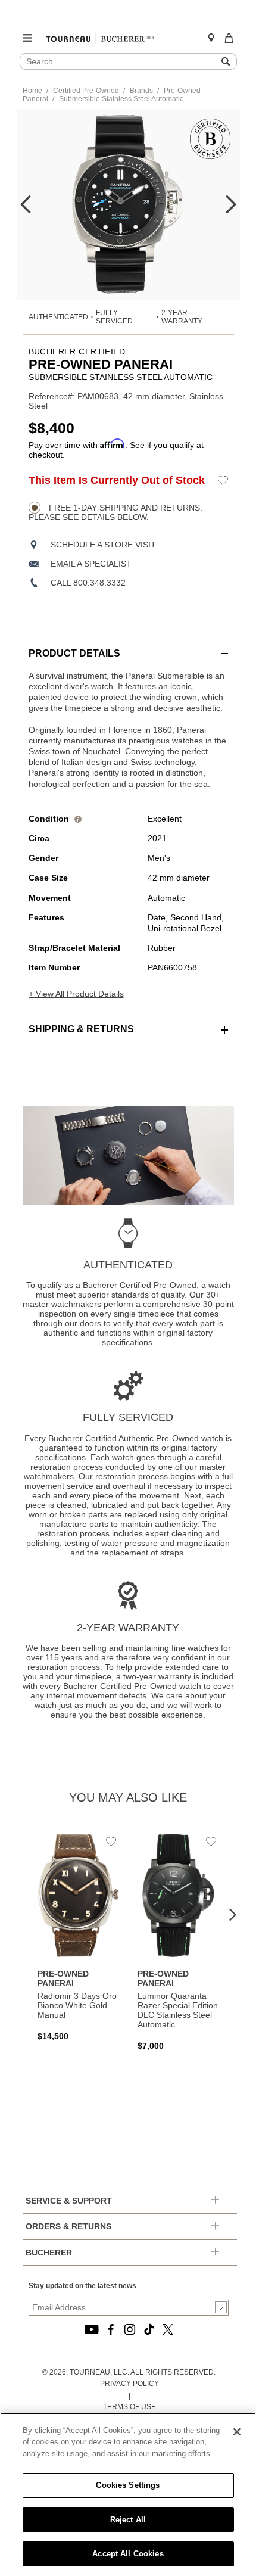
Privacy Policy (129, 2384)
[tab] (128, 647)
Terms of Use (129, 2407)
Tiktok (149, 2329)
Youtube (92, 2329)
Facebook (111, 2329)
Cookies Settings (128, 2485)
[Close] (237, 2432)
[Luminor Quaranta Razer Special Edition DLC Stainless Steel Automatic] (179, 1942)
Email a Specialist (91, 564)
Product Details (74, 653)
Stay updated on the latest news (82, 2286)
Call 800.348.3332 (88, 583)
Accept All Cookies (128, 2554)
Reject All (128, 2520)
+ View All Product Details (76, 994)
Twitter (168, 2329)
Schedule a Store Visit (103, 545)
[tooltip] (78, 819)
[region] (128, 2494)
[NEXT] (231, 204)
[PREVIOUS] (26, 204)
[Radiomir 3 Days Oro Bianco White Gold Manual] (79, 1937)
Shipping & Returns (81, 1029)
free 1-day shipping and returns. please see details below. (115, 512)
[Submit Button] (221, 2307)
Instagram (130, 2329)
